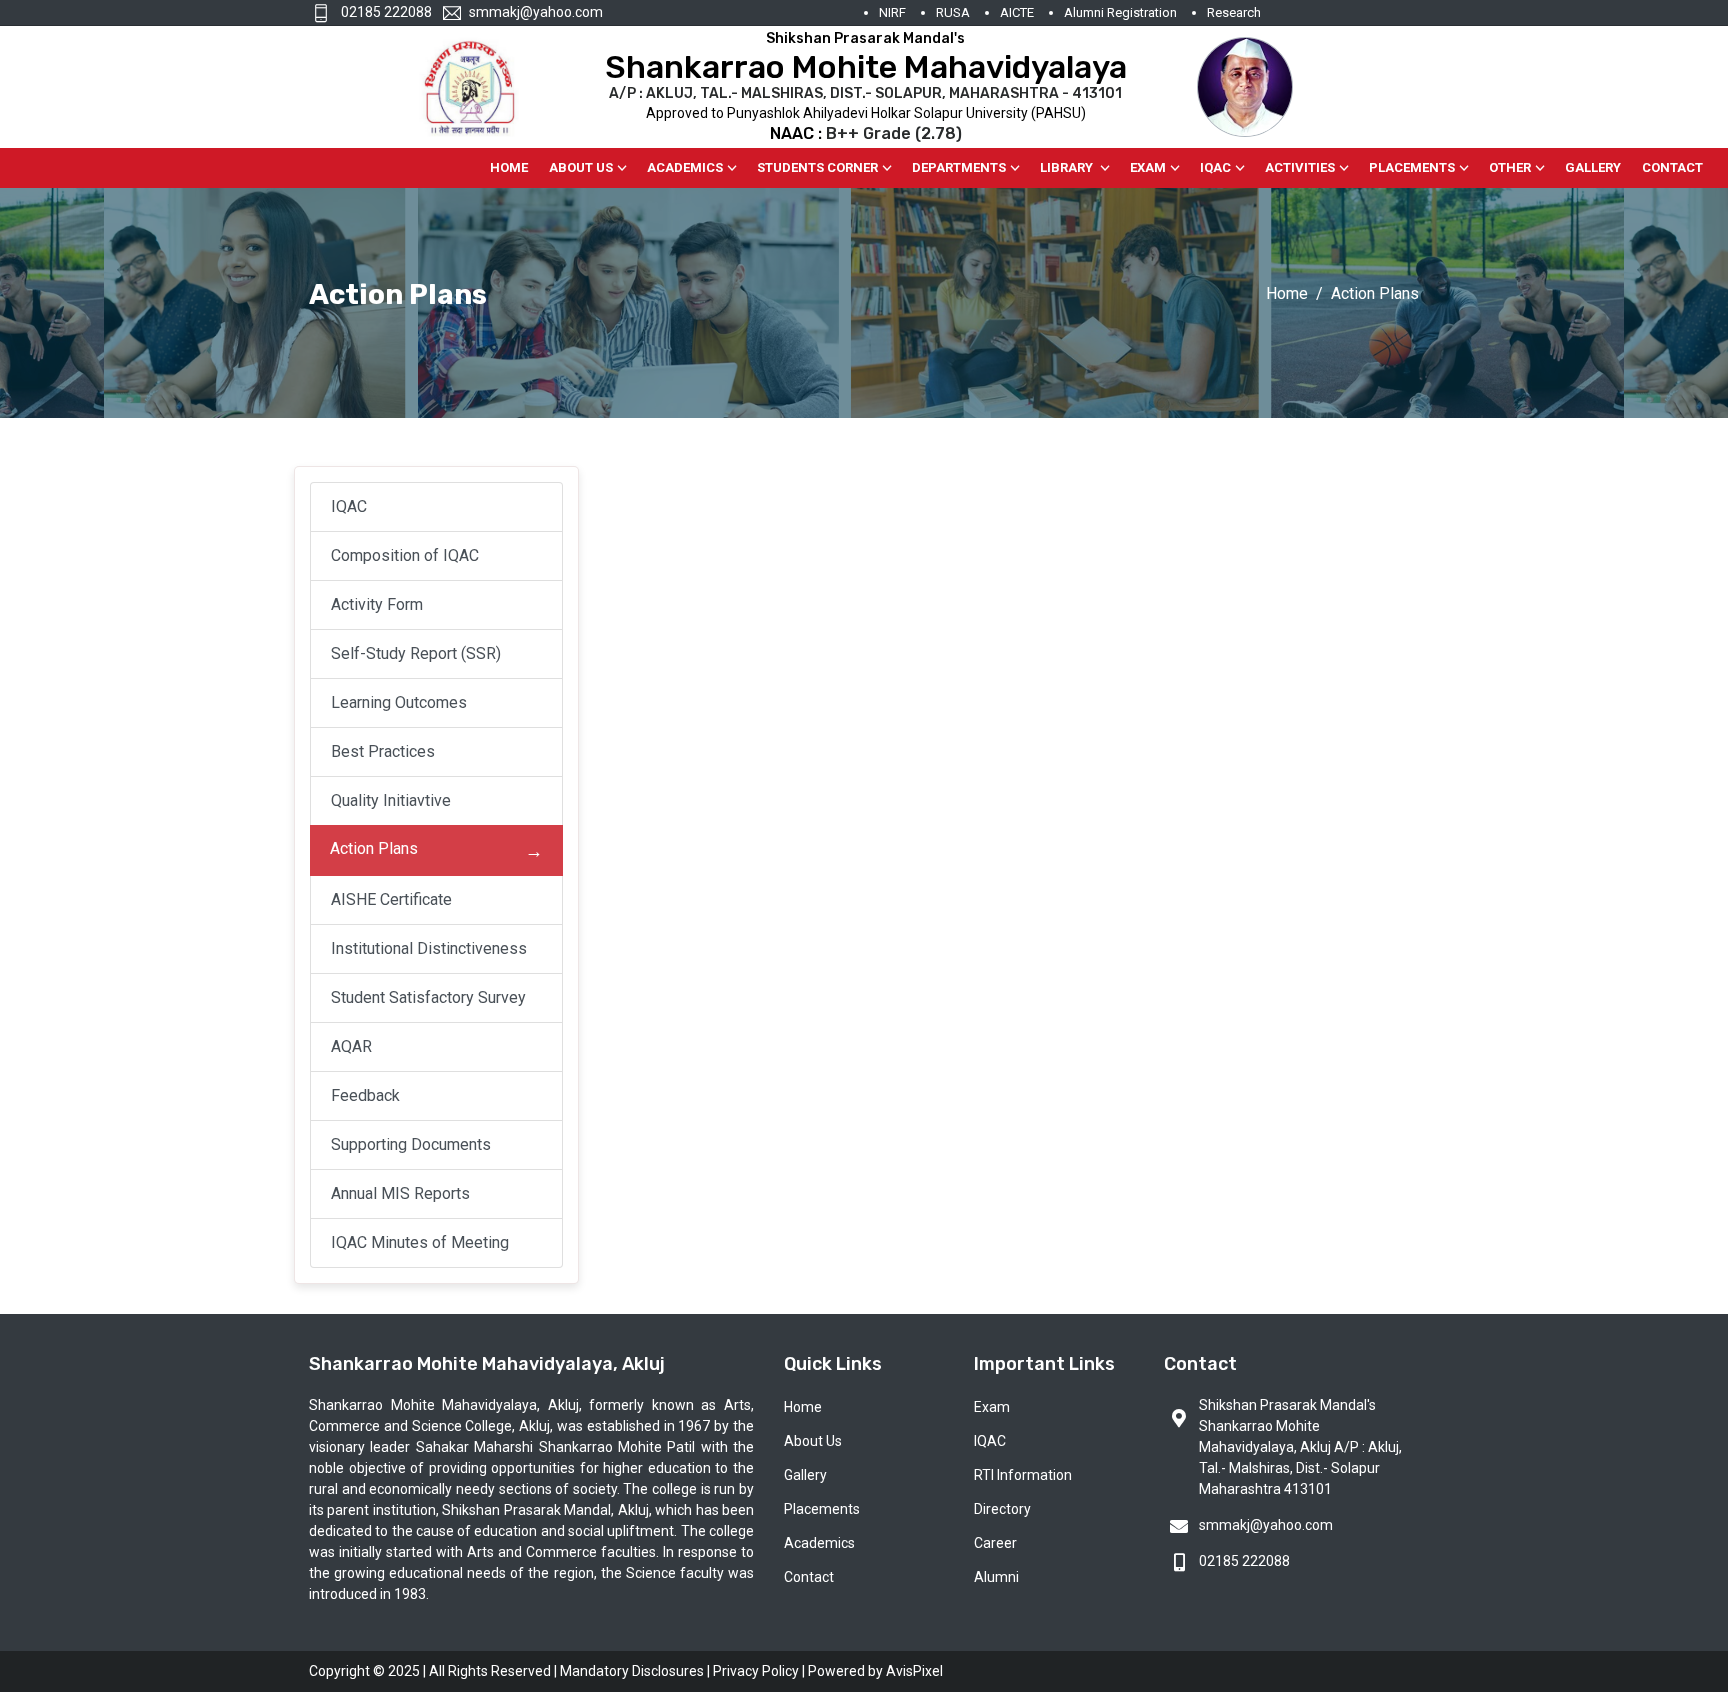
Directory (1002, 1509)
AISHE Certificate (391, 899)
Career (995, 1543)
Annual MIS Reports (400, 1193)
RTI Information (1023, 1475)
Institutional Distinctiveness (429, 948)
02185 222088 (385, 12)
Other (1510, 167)
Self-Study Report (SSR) (416, 653)
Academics (685, 167)
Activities (1300, 167)
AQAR (351, 1046)
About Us (581, 167)
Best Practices (383, 751)
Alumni (996, 1577)
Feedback (365, 1095)
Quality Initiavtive (391, 800)
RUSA (953, 12)
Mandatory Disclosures (632, 1671)
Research (1234, 12)
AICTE (1017, 12)
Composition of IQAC (405, 555)
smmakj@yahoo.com (536, 12)
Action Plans (374, 848)
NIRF (892, 12)
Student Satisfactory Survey (428, 997)
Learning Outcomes (399, 702)
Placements (1412, 167)
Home (509, 167)
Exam (1148, 167)
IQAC (1215, 167)
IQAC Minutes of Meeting (420, 1242)
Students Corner (817, 167)
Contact (1672, 167)
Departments (959, 167)
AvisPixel (914, 1671)
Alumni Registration (1120, 12)
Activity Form (377, 604)
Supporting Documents (411, 1144)
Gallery (1593, 167)
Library (1068, 167)
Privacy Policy (756, 1671)
